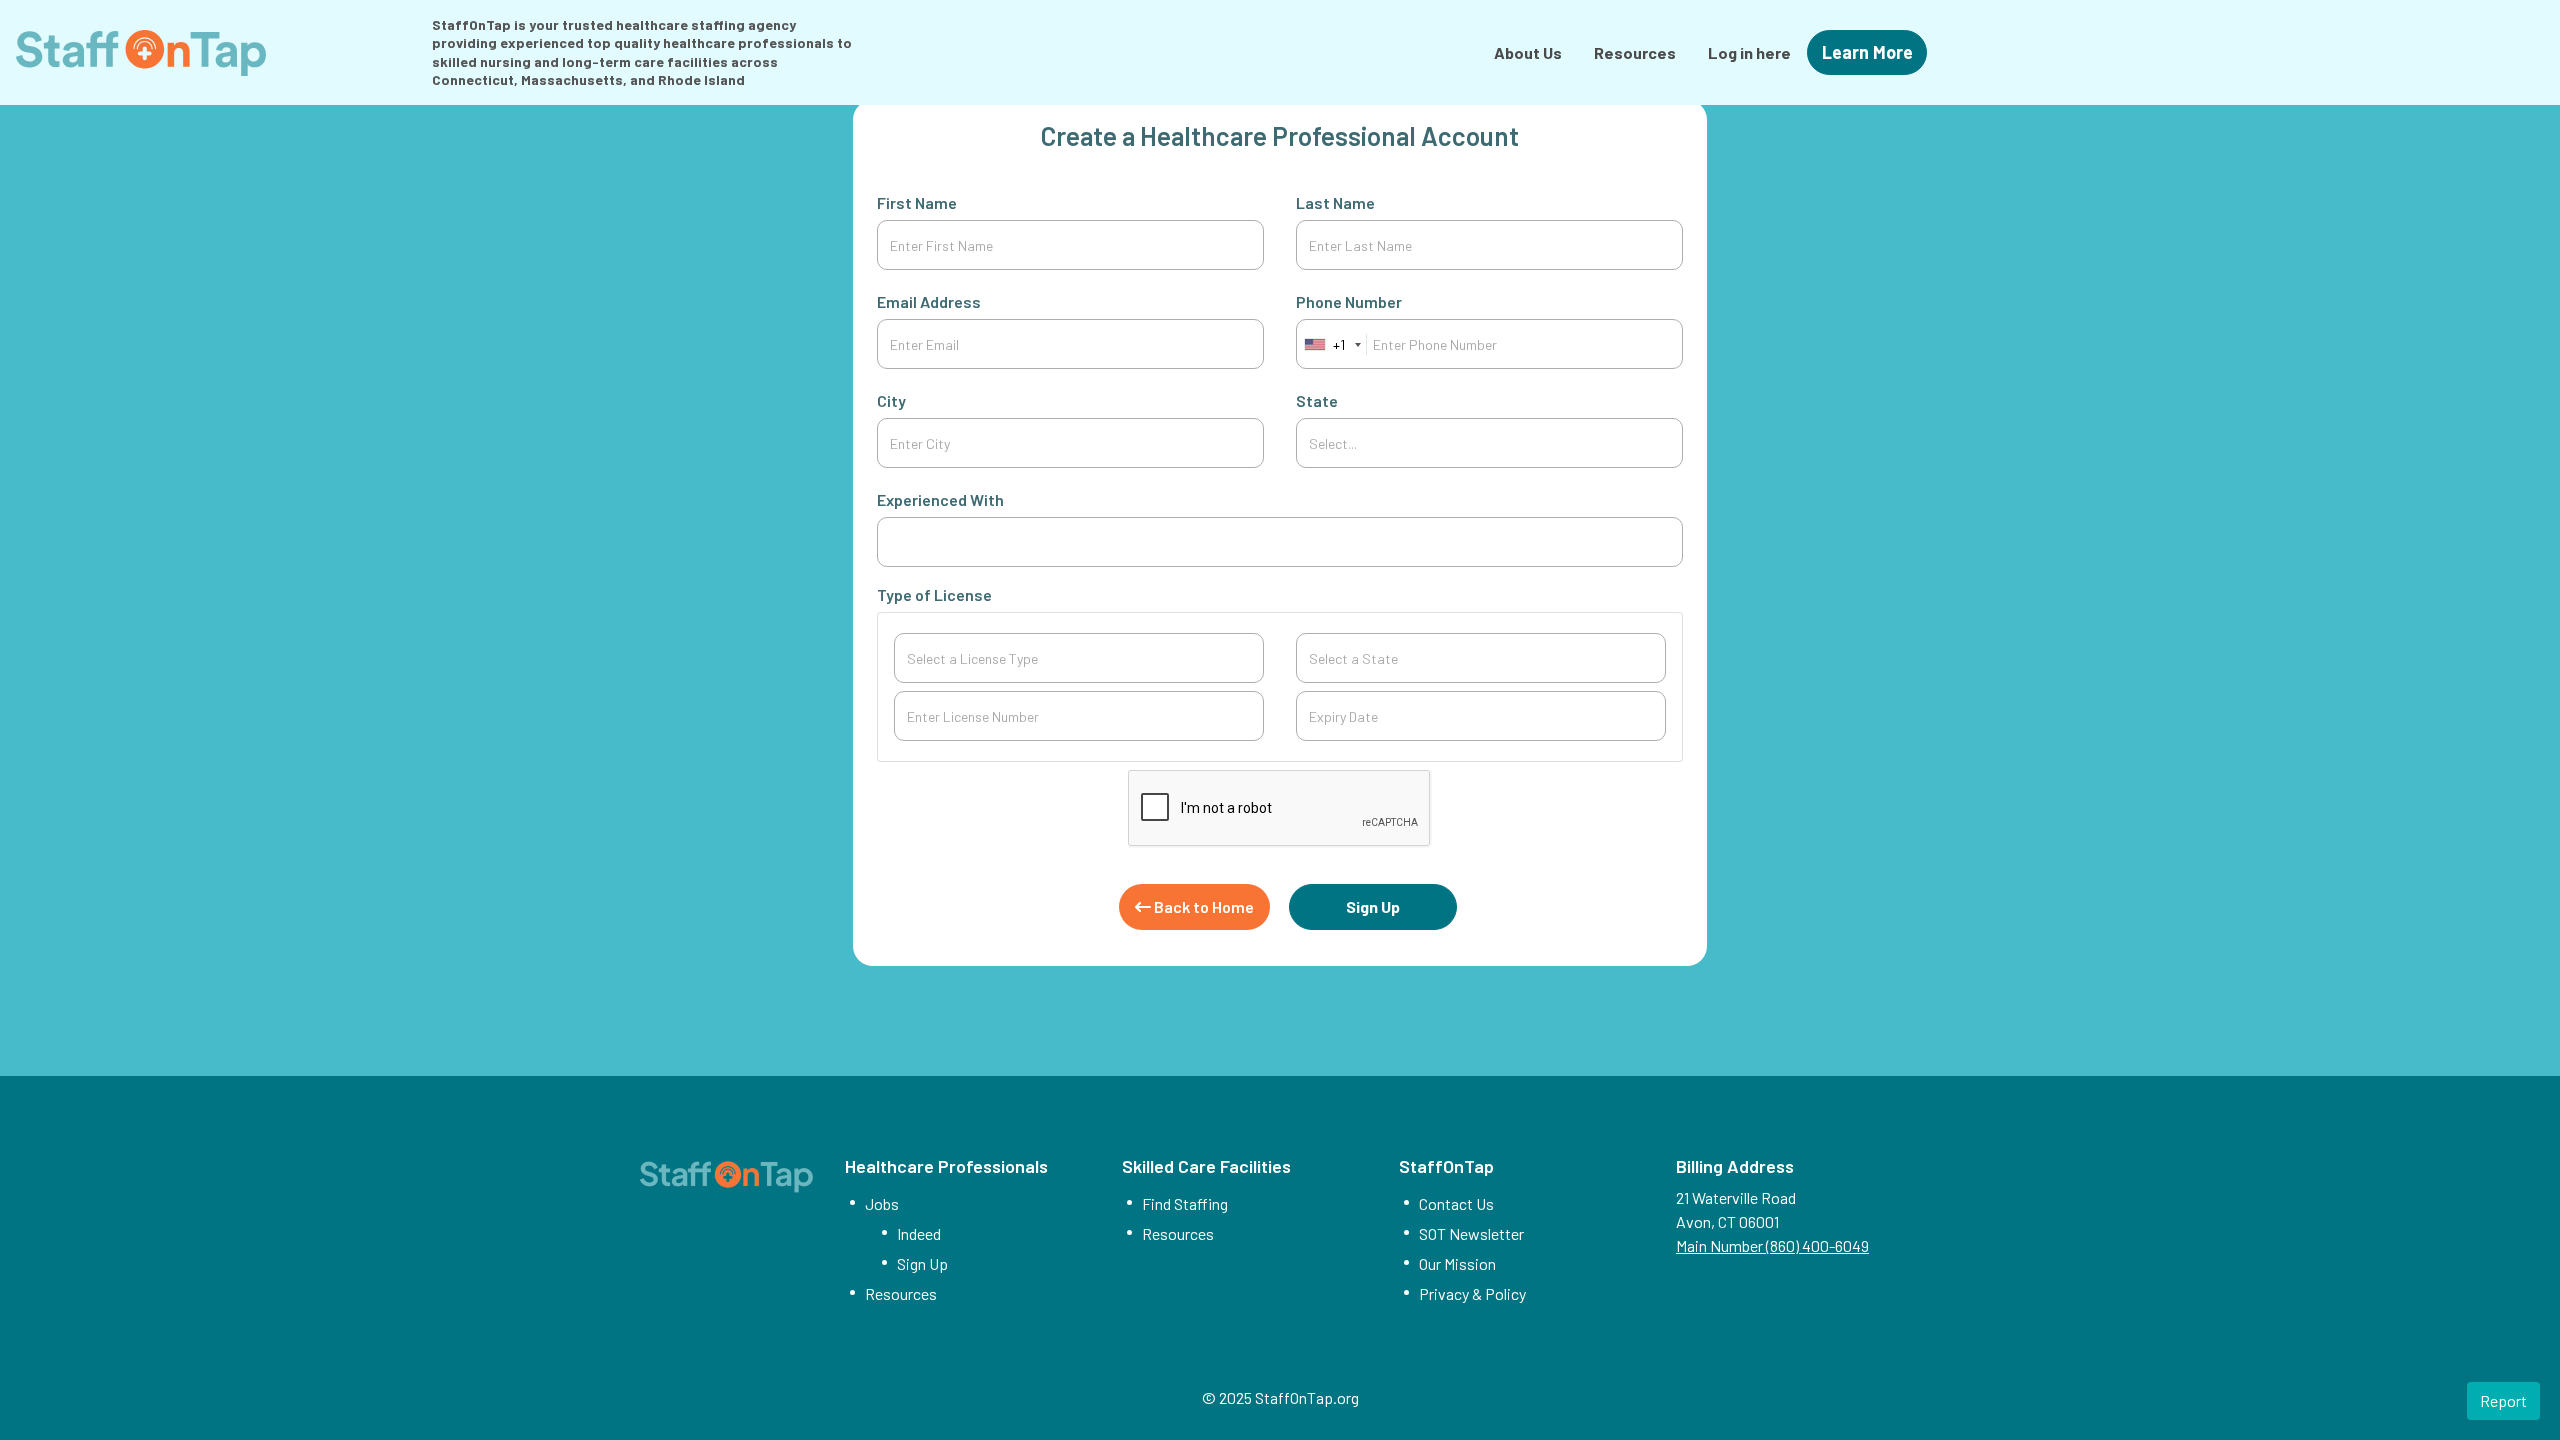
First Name (917, 202)
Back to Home (1202, 906)
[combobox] (1279, 542)
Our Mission (1457, 1263)
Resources (1635, 52)
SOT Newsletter (1471, 1233)
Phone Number (1349, 301)
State (1317, 400)
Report (2503, 1400)
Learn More (1867, 52)
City (891, 400)
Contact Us (1456, 1203)
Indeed (919, 1233)
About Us (1528, 52)
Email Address (929, 301)
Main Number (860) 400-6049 (1772, 1245)
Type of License (934, 594)
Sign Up (1373, 906)
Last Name (1335, 202)
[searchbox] (1279, 542)
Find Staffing (1185, 1203)
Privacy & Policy (1472, 1293)
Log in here (1749, 52)
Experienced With (940, 499)
